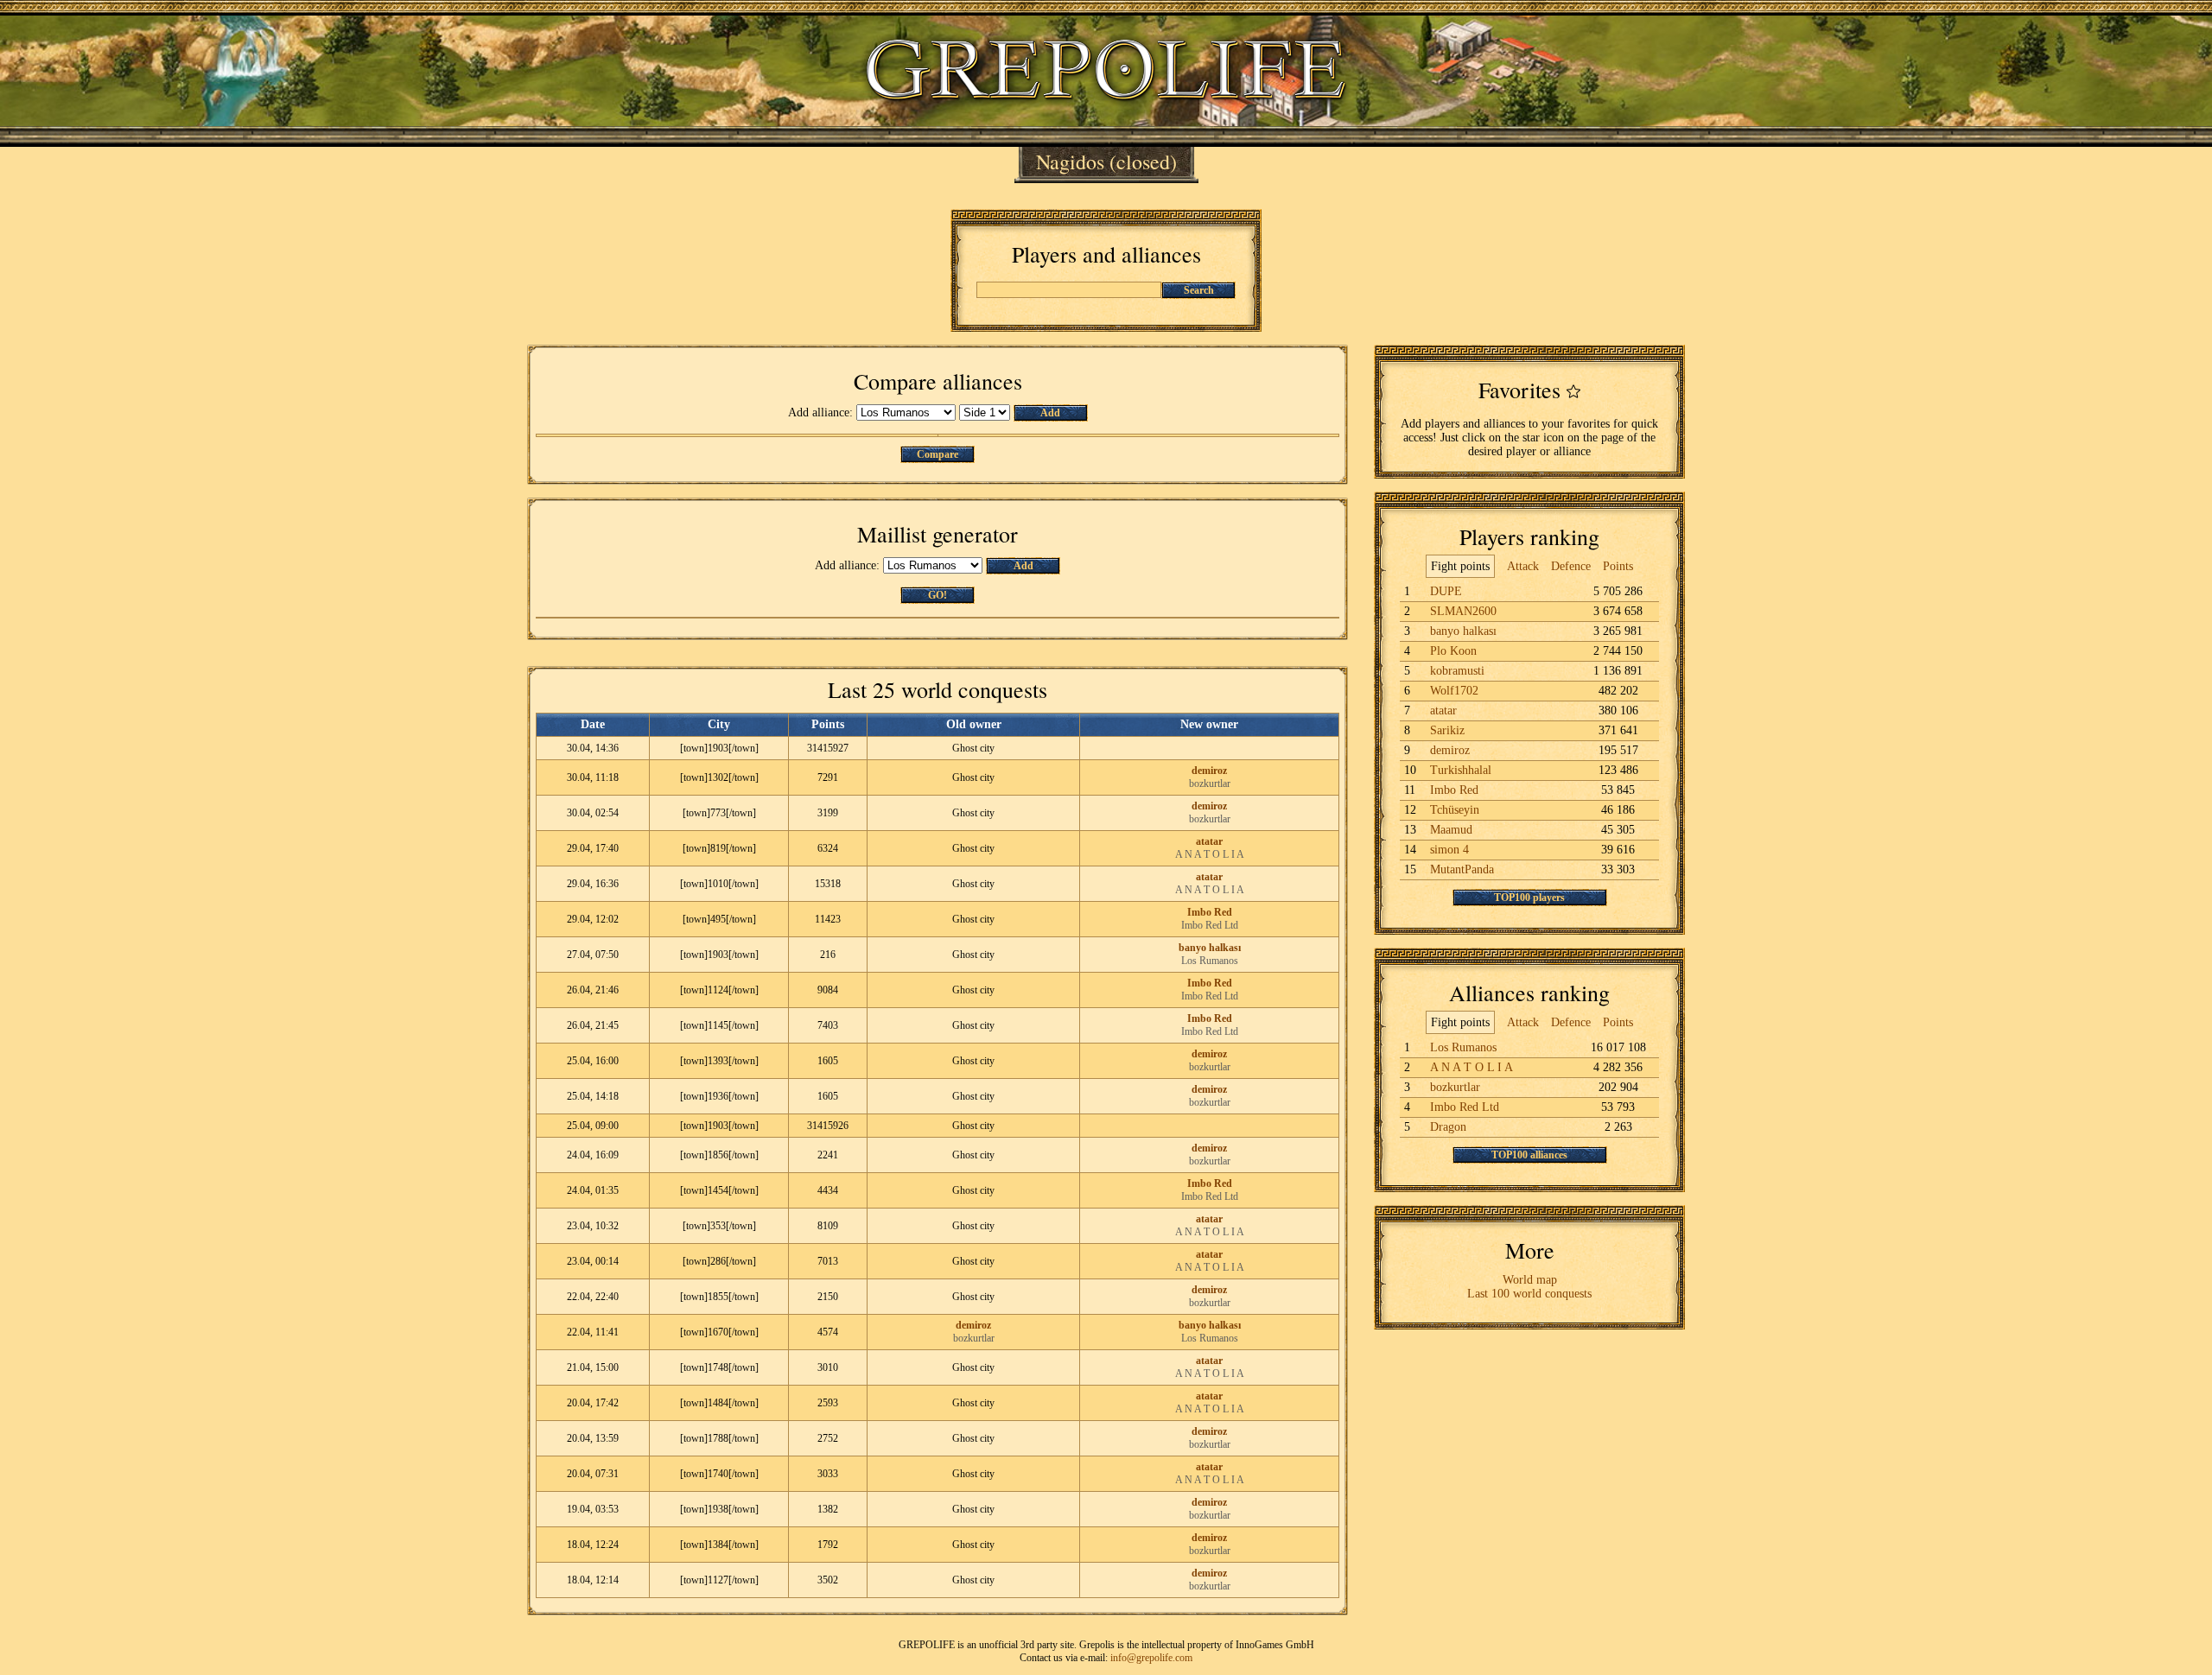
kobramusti (1457, 671)
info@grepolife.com (1151, 1658)
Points (1618, 566)
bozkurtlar (1210, 784)
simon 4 (1449, 850)
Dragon (1448, 1127)
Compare (938, 454)
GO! (938, 595)
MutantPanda (1462, 869)
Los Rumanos (1210, 961)
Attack (1523, 566)
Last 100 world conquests (1529, 1294)
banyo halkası (1210, 948)
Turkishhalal (1461, 770)
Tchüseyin (1455, 810)
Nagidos (1070, 162)
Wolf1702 (1454, 691)
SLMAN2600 (1463, 611)
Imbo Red (1210, 912)
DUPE (1446, 591)
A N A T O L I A (1210, 854)
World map (1530, 1280)
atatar (1209, 841)
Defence (1571, 566)
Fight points (1460, 566)
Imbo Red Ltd (1210, 925)
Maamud (1451, 830)
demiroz (1209, 771)
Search (1199, 290)
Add (1050, 413)
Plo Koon (1453, 651)
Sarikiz (1447, 730)
